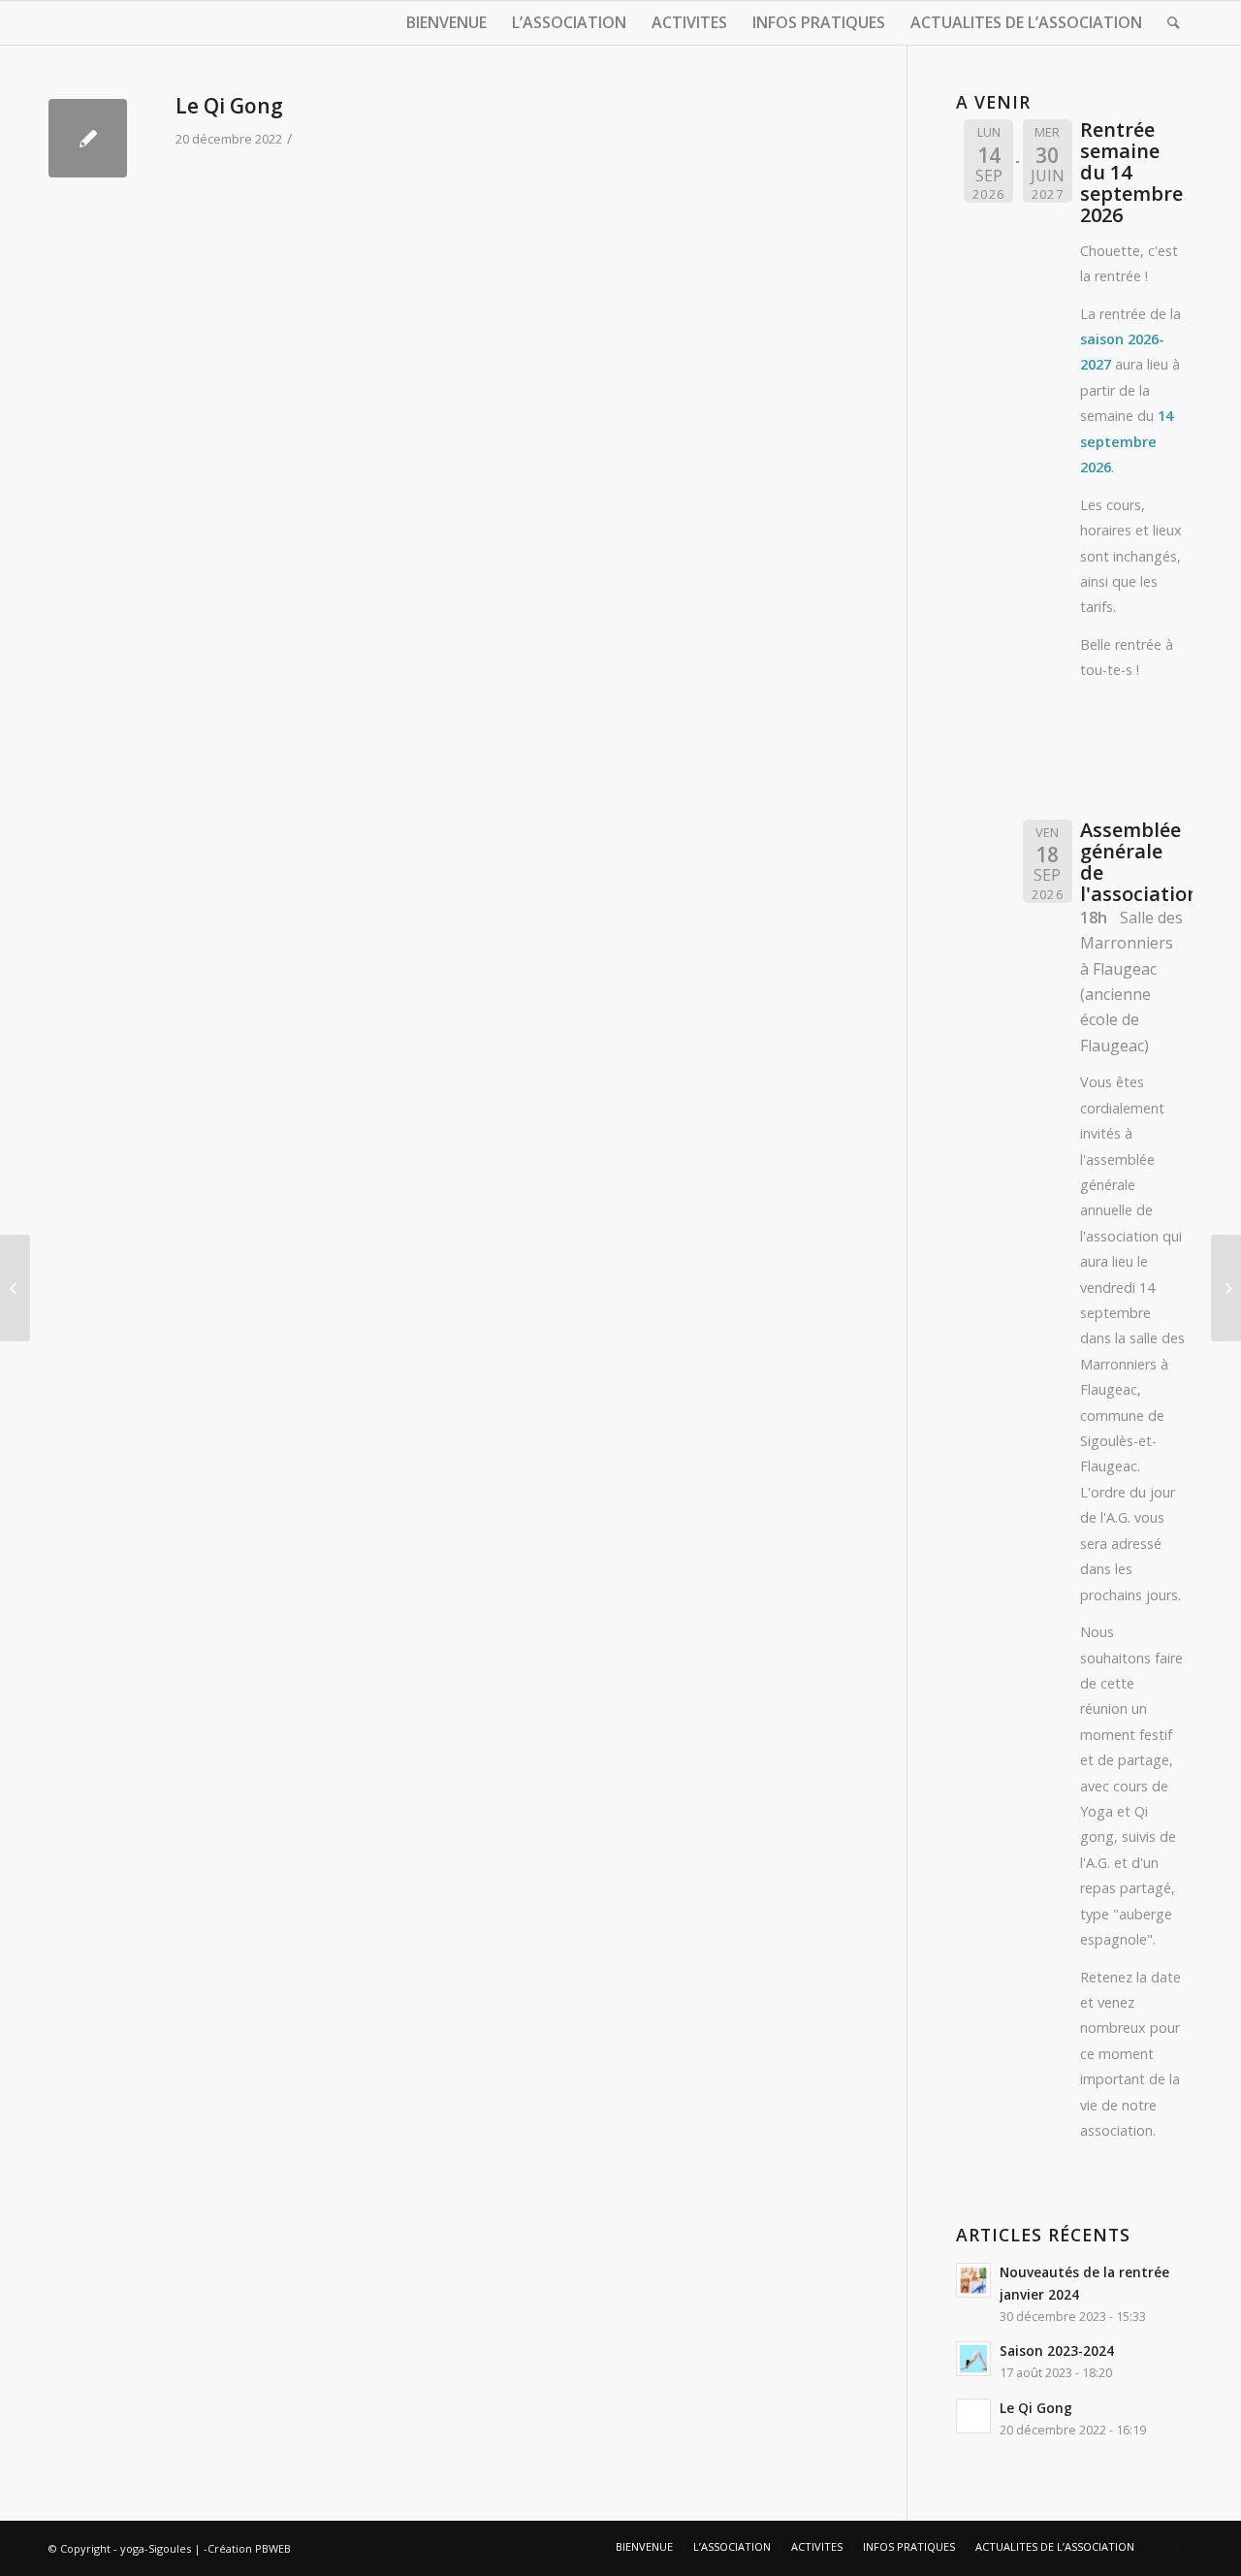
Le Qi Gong (229, 106)
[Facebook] (1178, 2546)
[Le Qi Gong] (88, 138)
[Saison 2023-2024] (1226, 1288)
